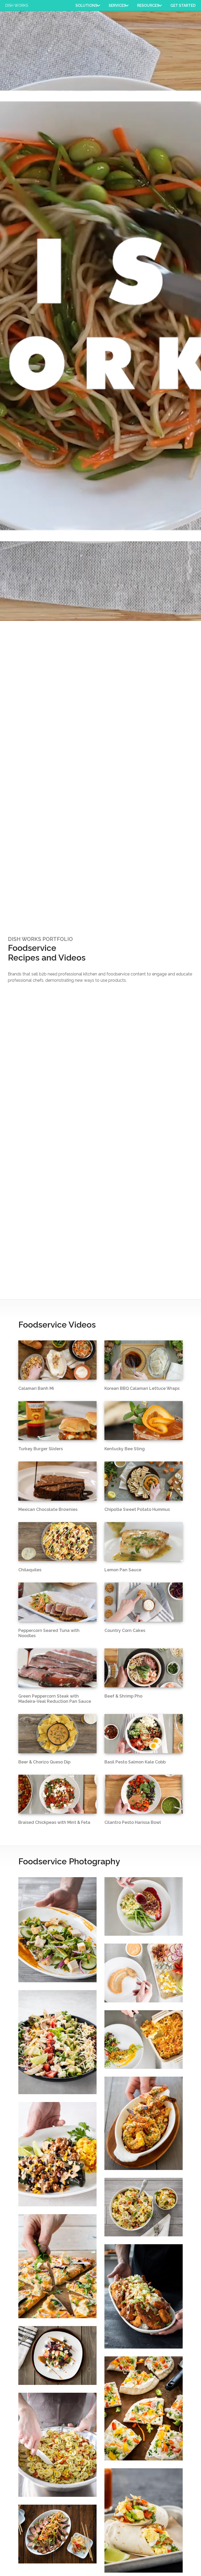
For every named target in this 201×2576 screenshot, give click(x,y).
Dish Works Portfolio (40, 939)
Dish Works (17, 5)
